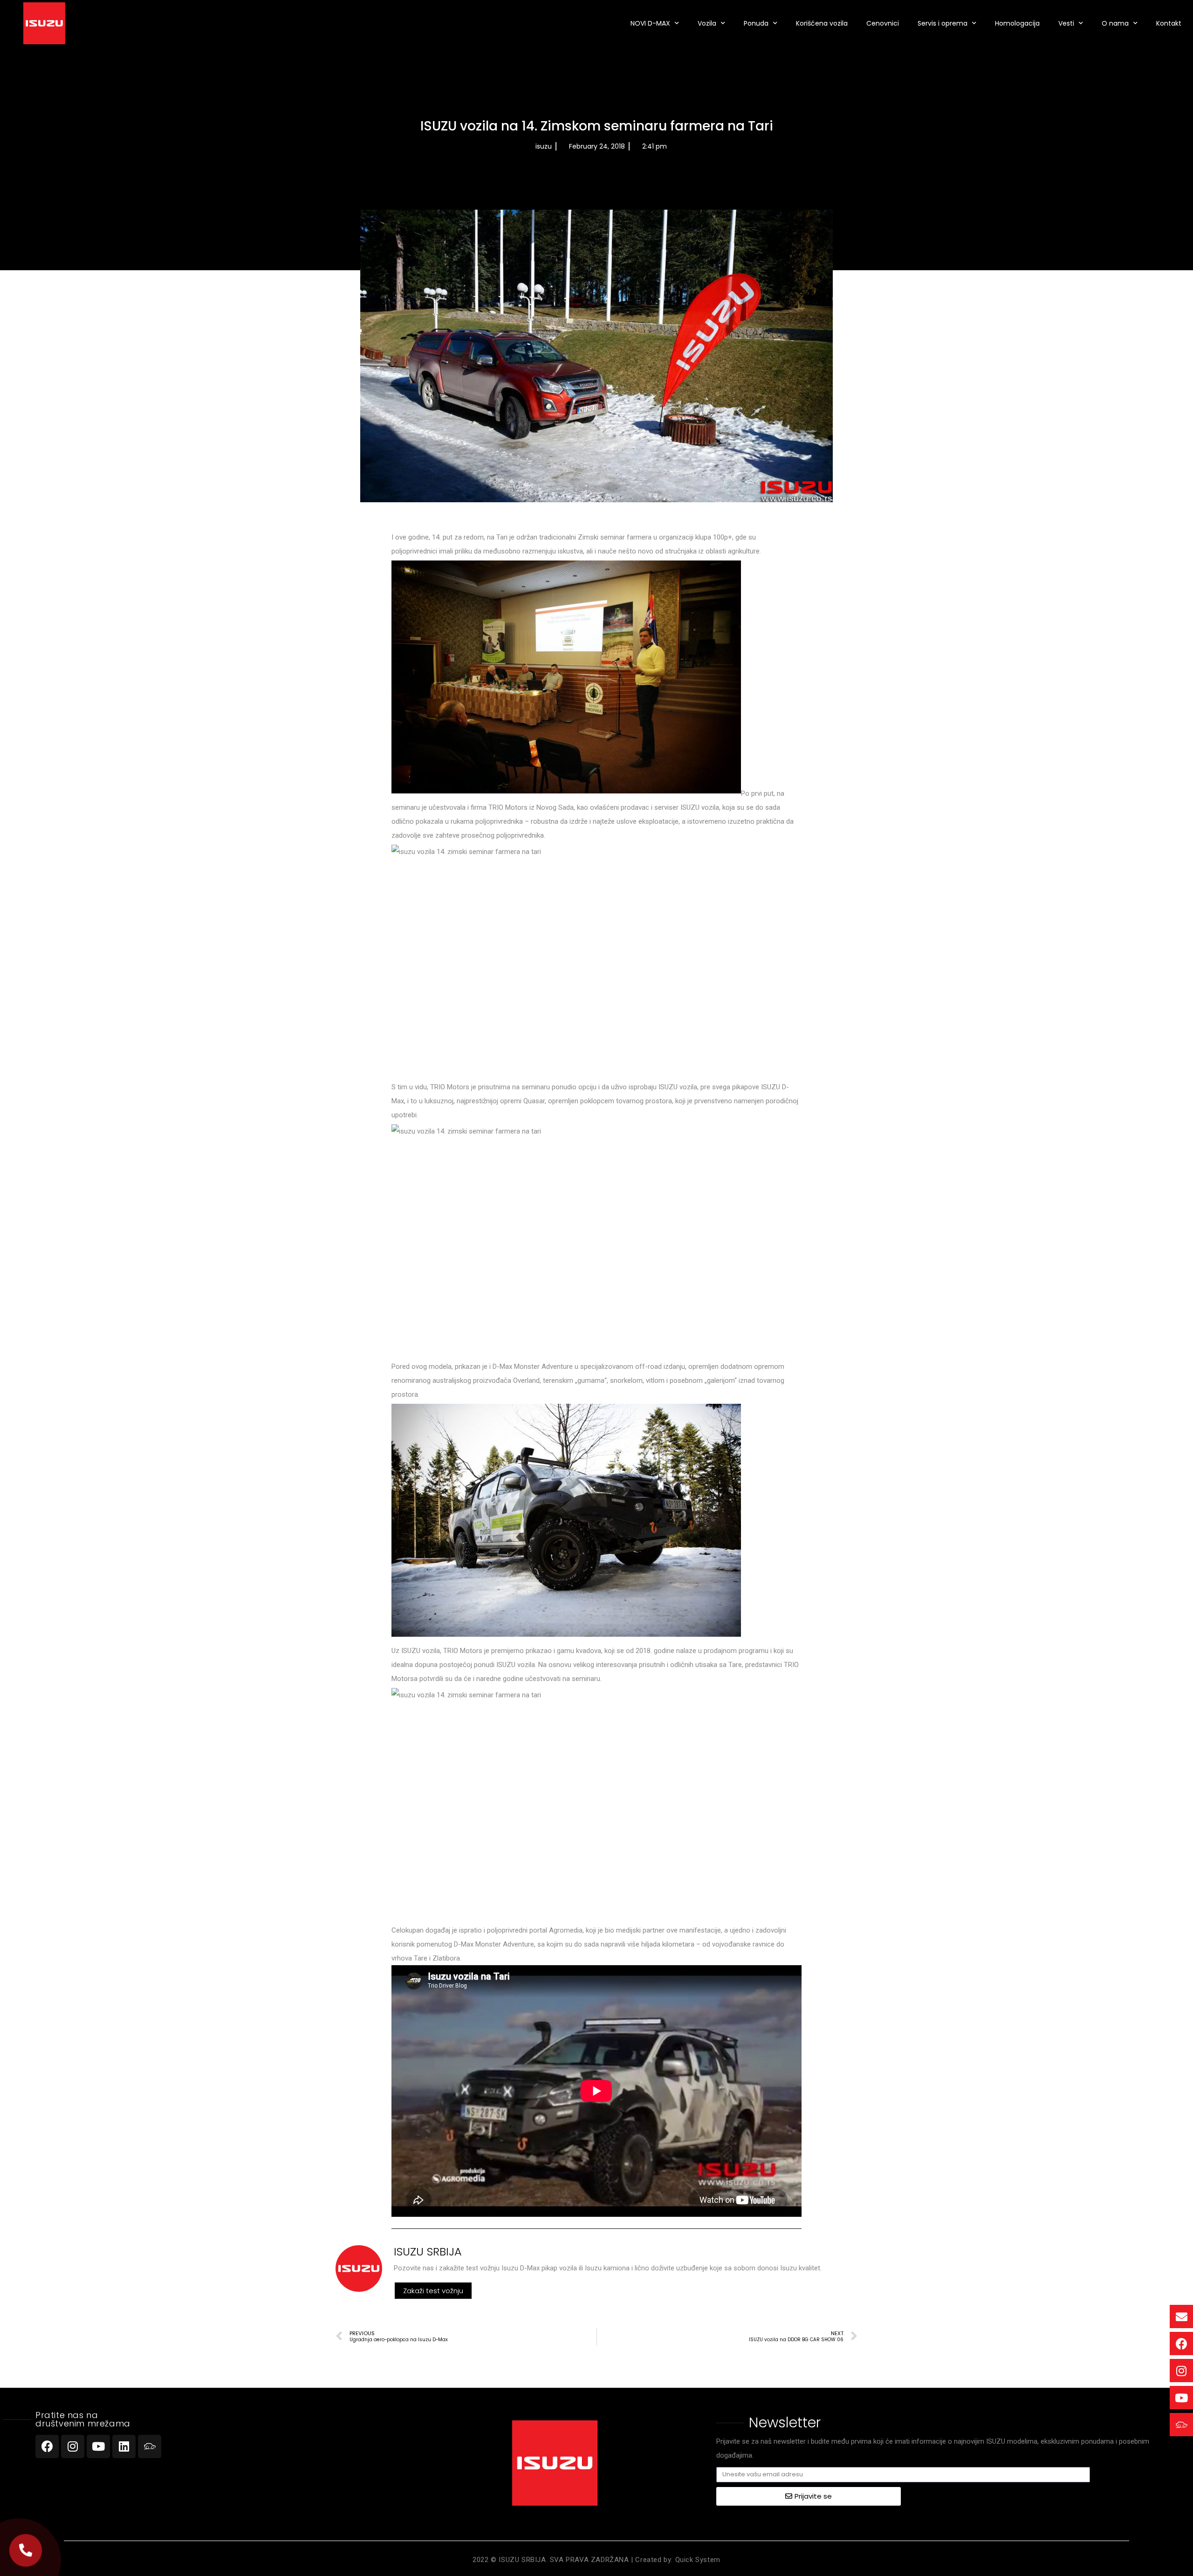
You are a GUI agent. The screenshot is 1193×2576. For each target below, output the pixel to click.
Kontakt (1169, 23)
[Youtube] (98, 2446)
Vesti (1066, 23)
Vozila (707, 23)
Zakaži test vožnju (433, 2291)
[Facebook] (47, 2446)
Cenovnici (883, 23)
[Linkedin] (124, 2446)
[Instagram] (73, 2446)
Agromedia (566, 1930)
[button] (26, 2551)
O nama (1115, 23)
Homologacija (1017, 23)
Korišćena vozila (822, 23)
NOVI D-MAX (650, 23)
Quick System (698, 2560)
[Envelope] (1181, 2316)
